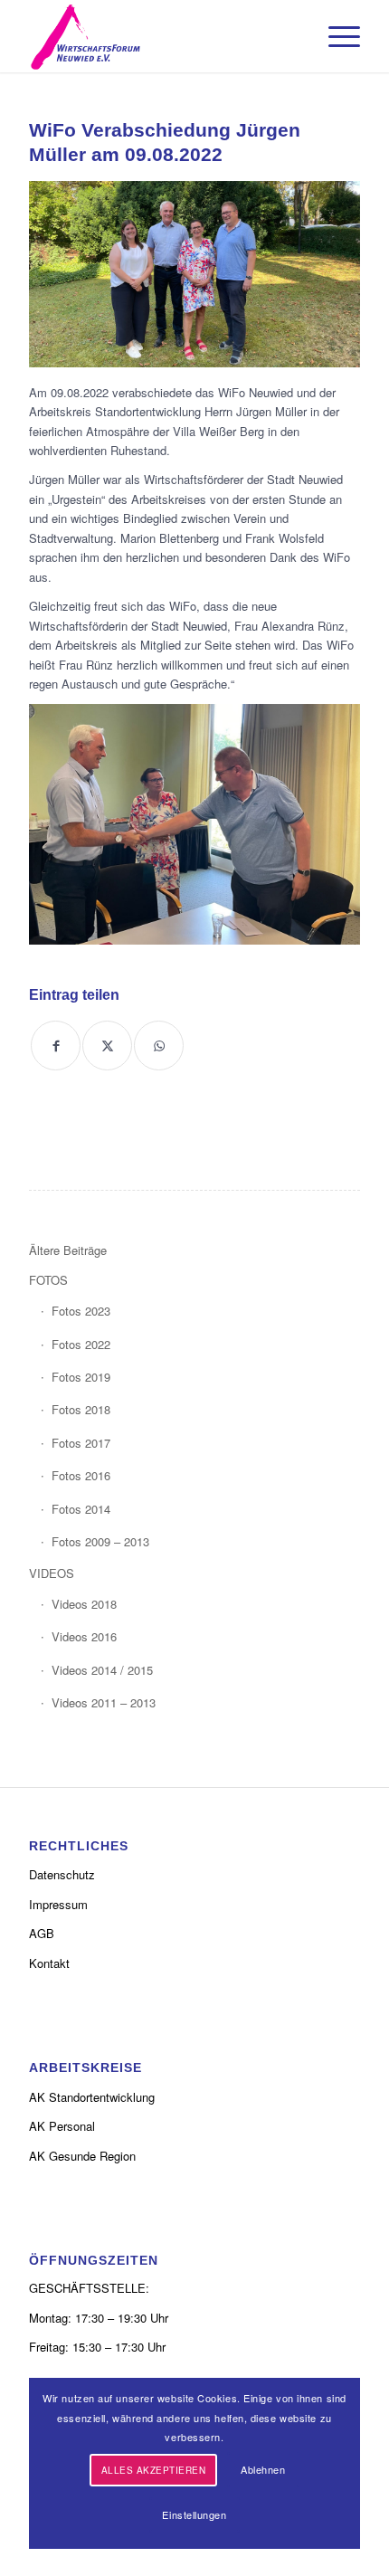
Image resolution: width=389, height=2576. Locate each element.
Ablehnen (263, 2469)
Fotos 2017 (81, 1443)
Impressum (58, 1904)
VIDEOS (52, 1573)
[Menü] (335, 36)
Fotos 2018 (81, 1409)
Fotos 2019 (81, 1377)
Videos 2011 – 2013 (104, 1702)
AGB (42, 1933)
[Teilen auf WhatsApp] (159, 1046)
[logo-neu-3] (161, 36)
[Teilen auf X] (107, 1046)
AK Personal (62, 2126)
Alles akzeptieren (154, 2470)
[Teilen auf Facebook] (56, 1046)
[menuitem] (335, 36)
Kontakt (49, 1963)
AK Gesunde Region (82, 2156)
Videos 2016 (84, 1636)
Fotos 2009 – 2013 (100, 1541)
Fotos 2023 (81, 1311)
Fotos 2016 (81, 1475)
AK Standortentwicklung (92, 2097)
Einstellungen (194, 2514)
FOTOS (48, 1280)
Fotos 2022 (81, 1344)
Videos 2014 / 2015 (102, 1670)
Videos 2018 (84, 1604)
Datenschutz (62, 1874)
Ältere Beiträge (68, 1250)
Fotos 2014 (81, 1509)
